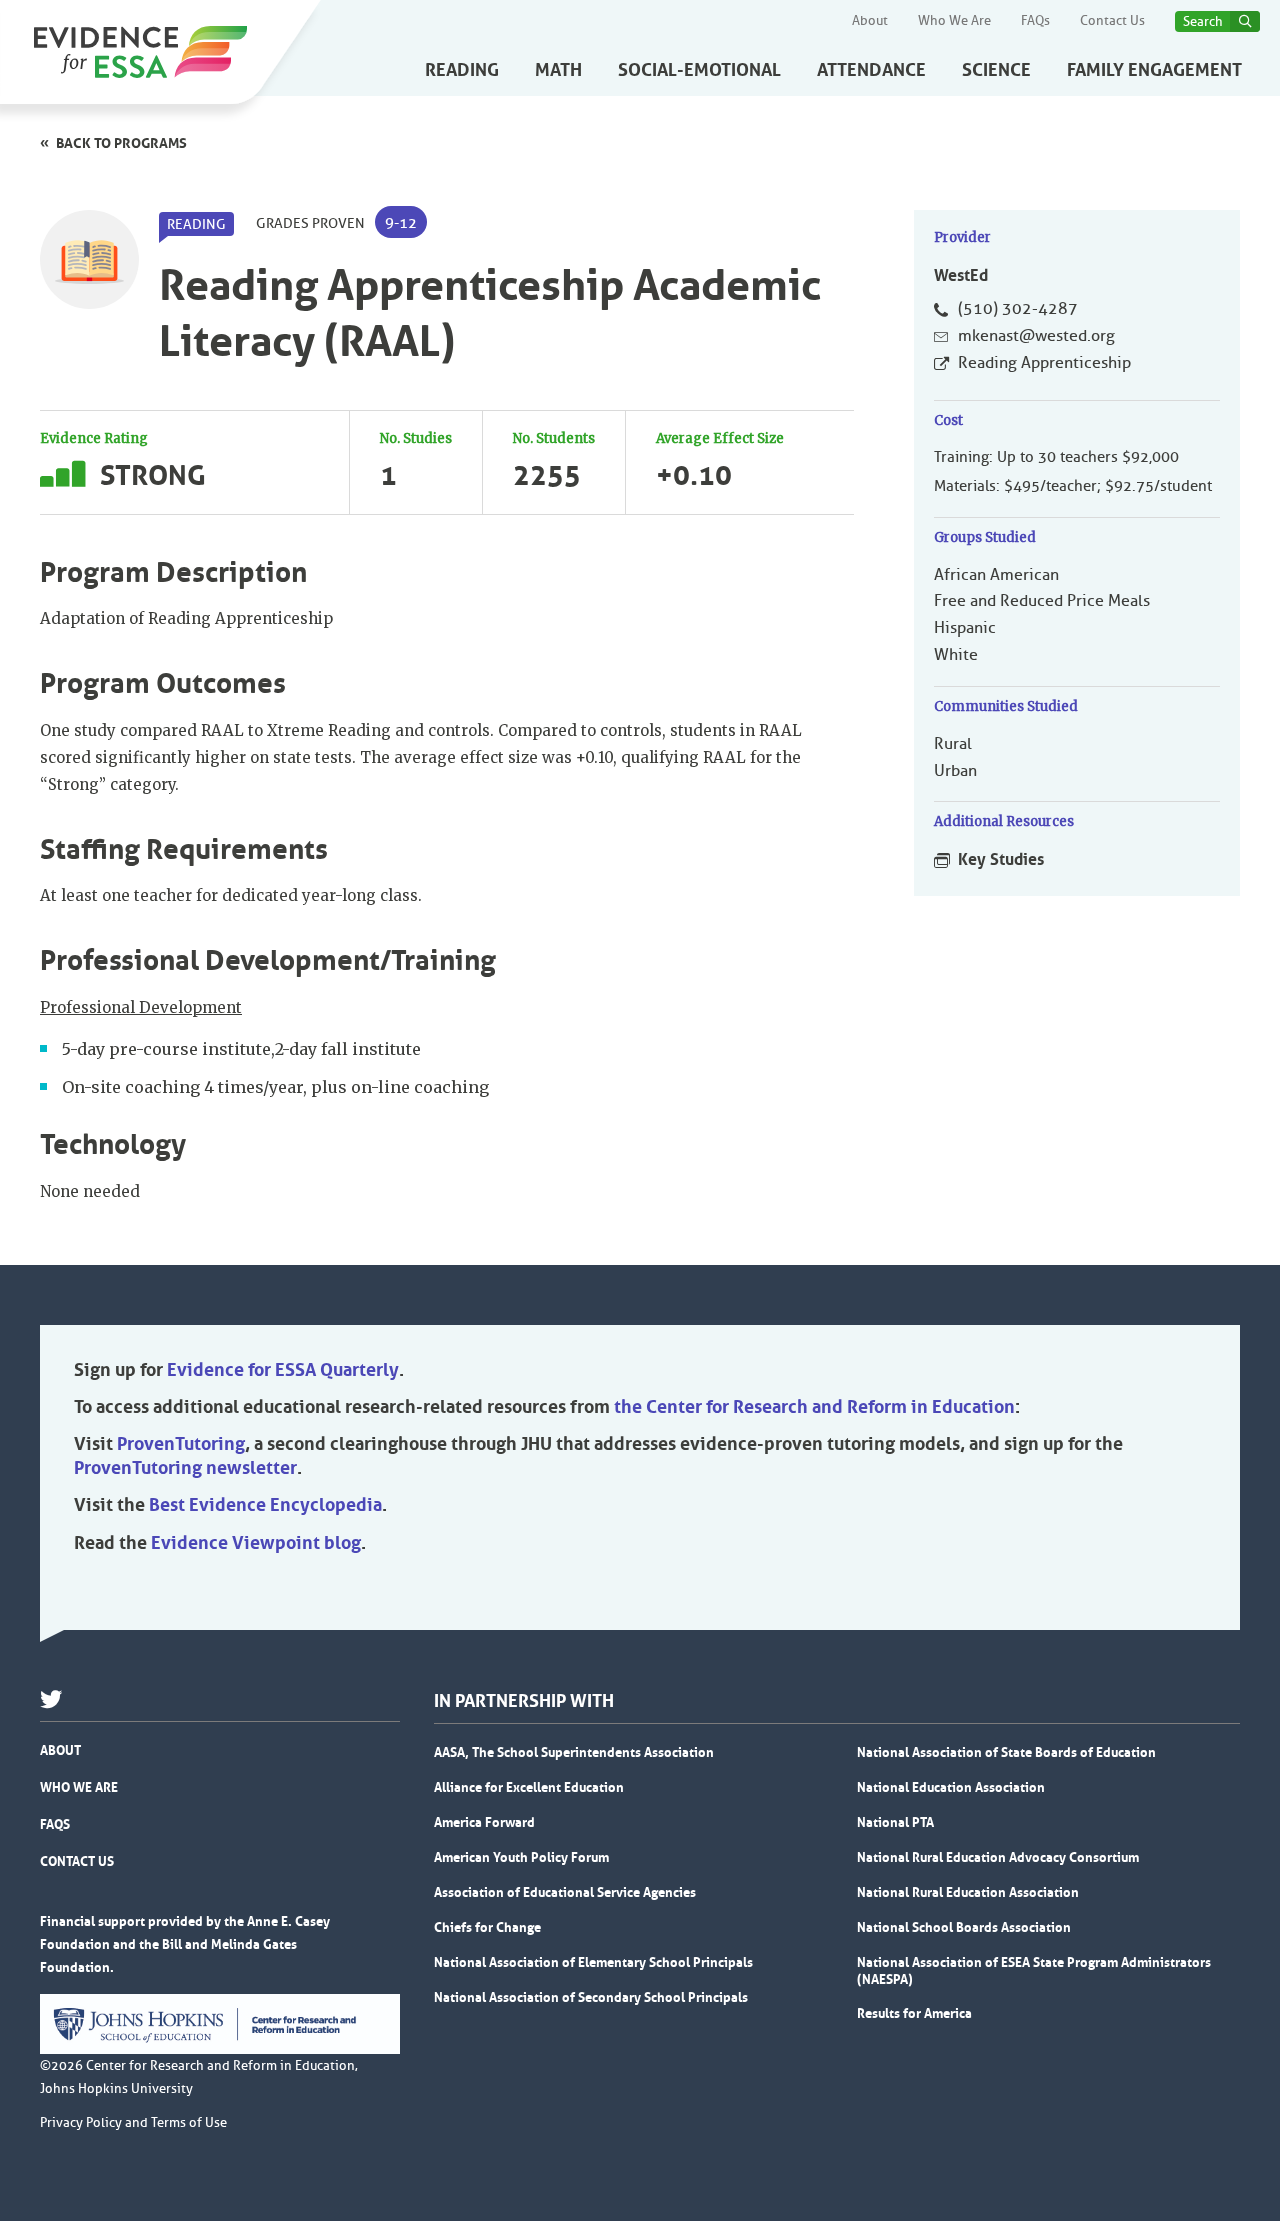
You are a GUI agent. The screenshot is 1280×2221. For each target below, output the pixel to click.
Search (1203, 21)
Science (996, 70)
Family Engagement (1154, 70)
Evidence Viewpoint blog (256, 1543)
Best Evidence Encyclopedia (265, 1505)
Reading (462, 70)
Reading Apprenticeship (1044, 363)
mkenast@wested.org (1036, 336)
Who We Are (954, 21)
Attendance (871, 70)
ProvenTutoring (181, 1444)
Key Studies (1001, 859)
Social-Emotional (699, 70)
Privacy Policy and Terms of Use (133, 2123)
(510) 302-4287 (1018, 309)
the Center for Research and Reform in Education (814, 1407)
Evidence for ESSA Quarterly (283, 1370)
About (870, 21)
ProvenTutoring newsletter (185, 1468)
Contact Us (1112, 21)
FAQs (1035, 21)
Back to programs (121, 143)
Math (558, 70)
